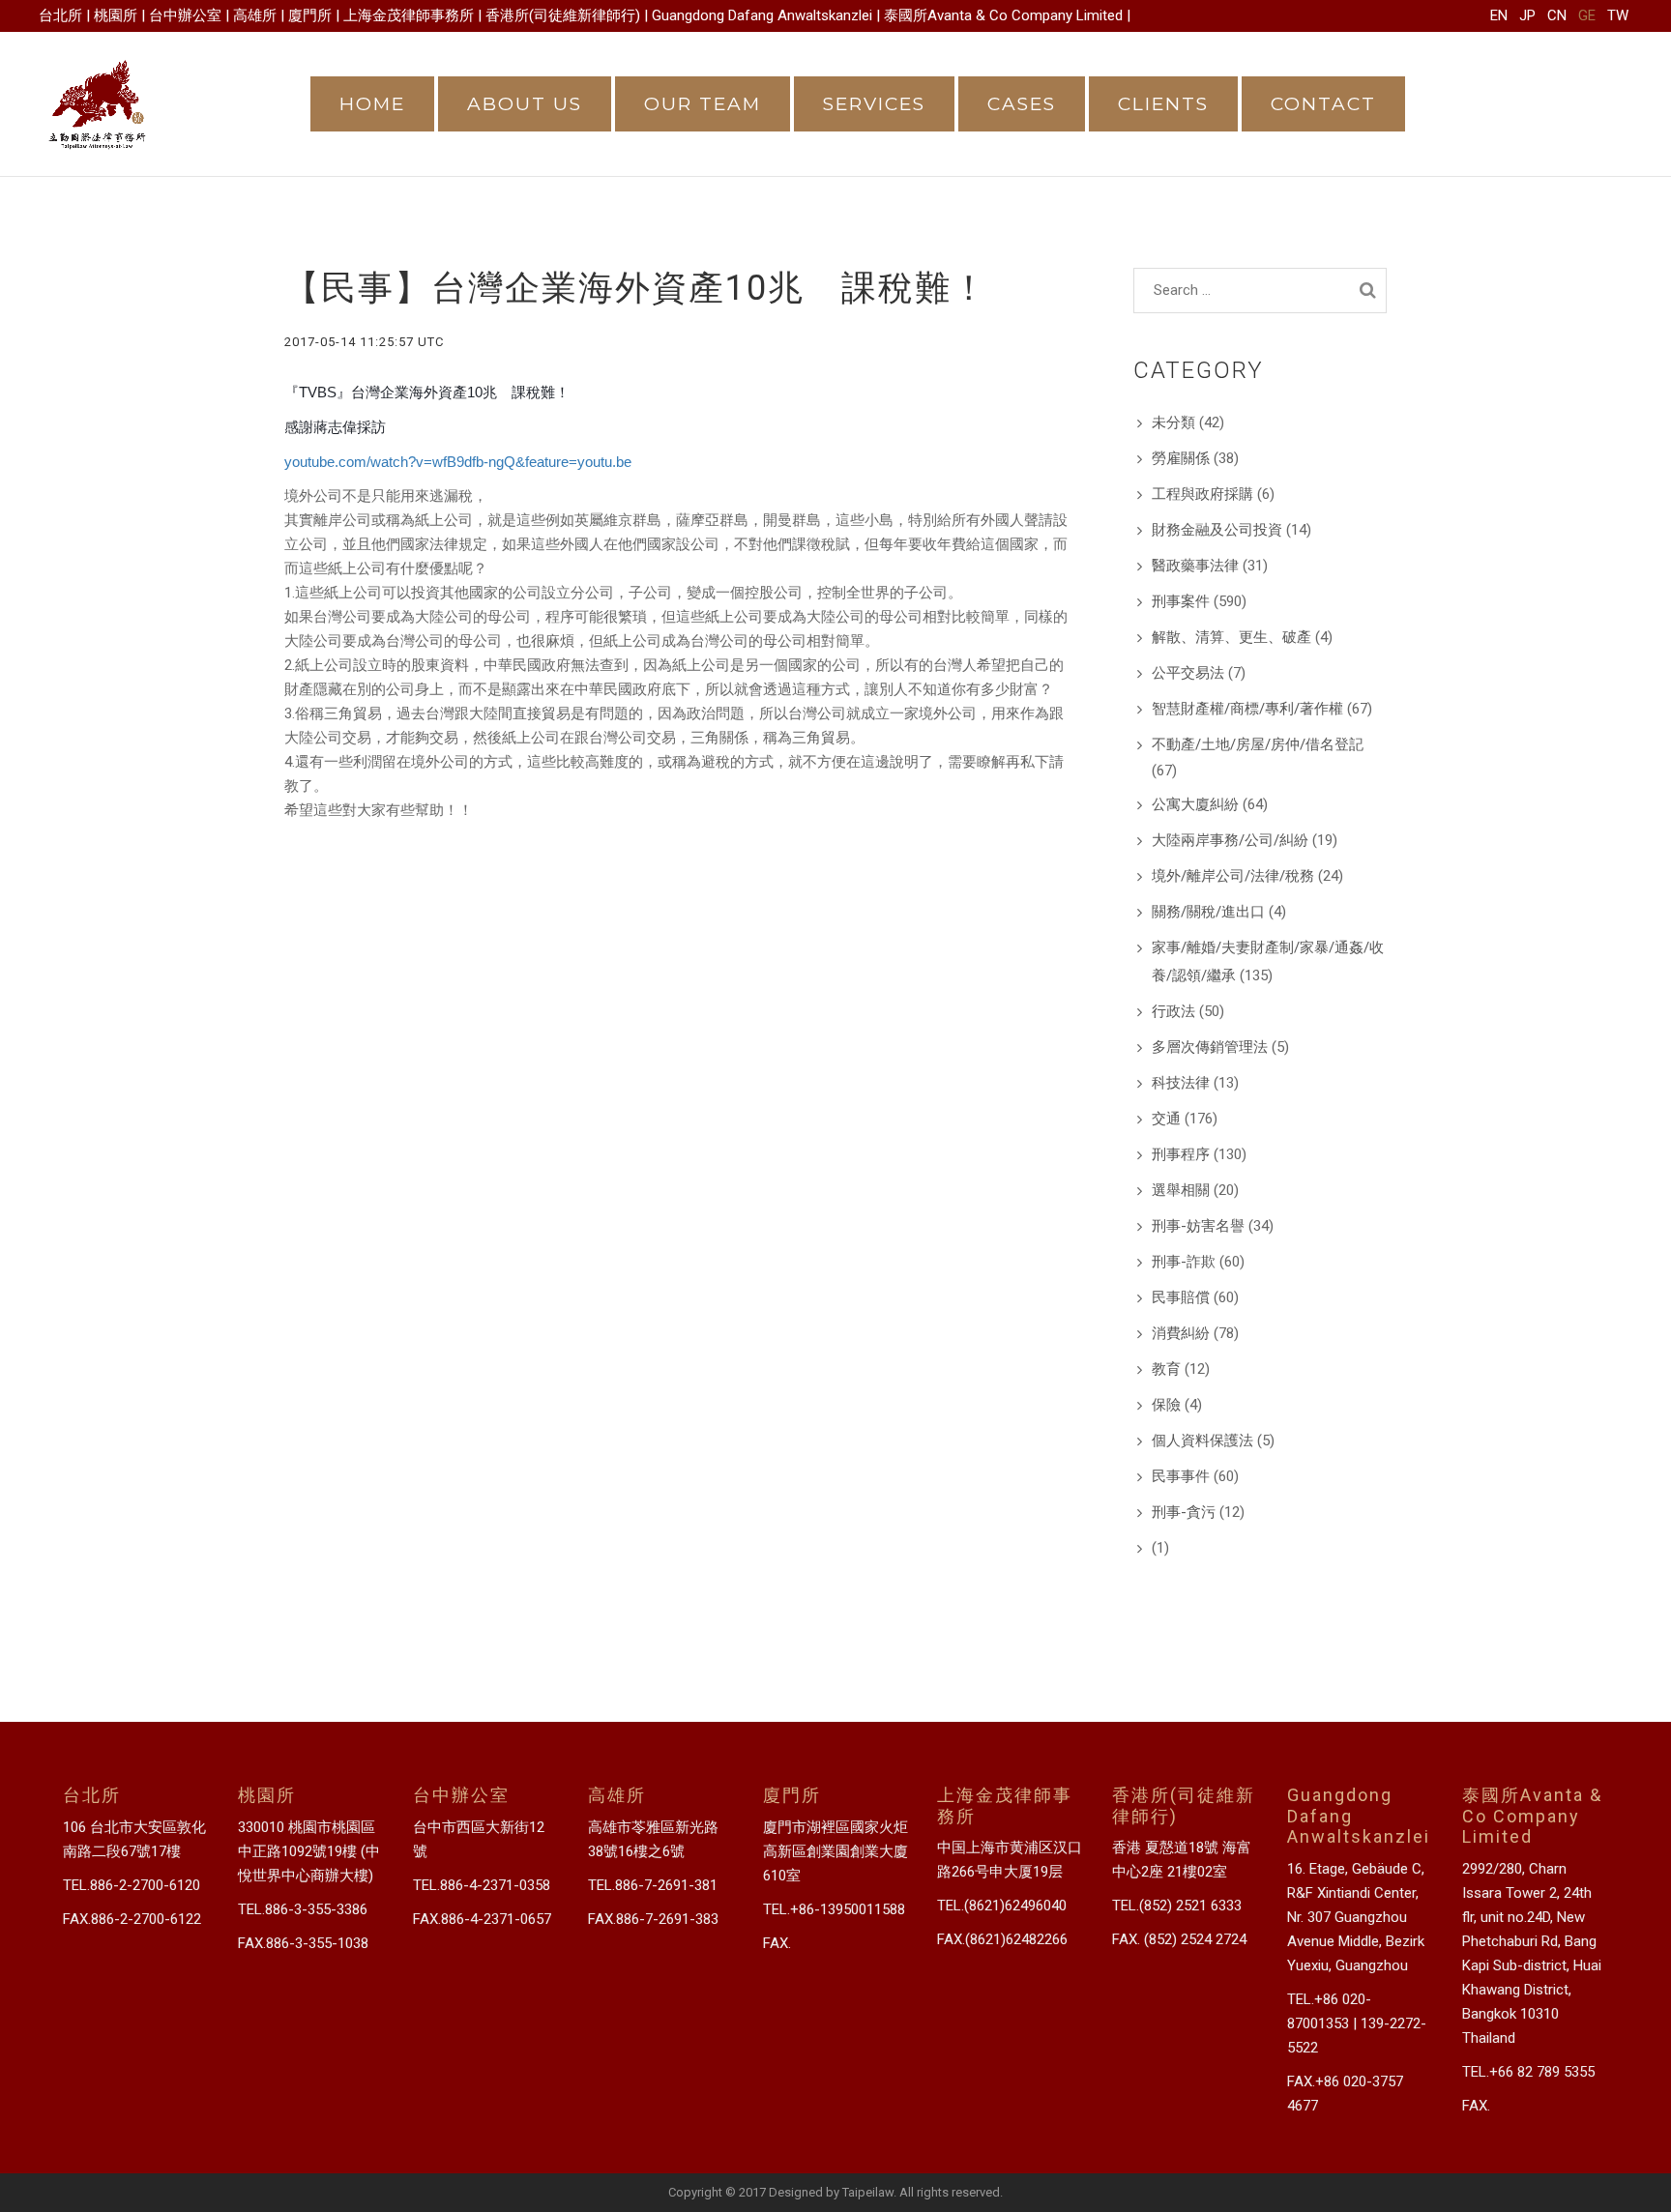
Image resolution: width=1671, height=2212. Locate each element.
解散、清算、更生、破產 (1231, 637)
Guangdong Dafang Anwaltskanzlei (762, 15)
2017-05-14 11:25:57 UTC (364, 342)
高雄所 (255, 15)
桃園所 (116, 15)
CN (1557, 15)
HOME (372, 104)
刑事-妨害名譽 (1198, 1226)
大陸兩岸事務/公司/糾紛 (1230, 840)
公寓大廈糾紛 (1195, 804)
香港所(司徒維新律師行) (563, 15)
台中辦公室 (185, 15)
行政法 (1173, 1011)
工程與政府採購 (1202, 494)
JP (1527, 15)
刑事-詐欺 (1184, 1262)
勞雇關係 (1181, 458)
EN (1499, 15)
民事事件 (1181, 1476)
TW (1618, 15)
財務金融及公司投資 (1217, 530)
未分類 (1173, 422)
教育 (1166, 1369)
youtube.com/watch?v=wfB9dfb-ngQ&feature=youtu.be (458, 462)
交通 (1166, 1119)
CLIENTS (1163, 104)
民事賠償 (1181, 1297)
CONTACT (1323, 104)
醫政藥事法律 (1195, 566)
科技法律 (1181, 1083)
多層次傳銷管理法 (1210, 1047)
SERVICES (874, 104)
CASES (1022, 104)
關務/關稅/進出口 (1208, 912)
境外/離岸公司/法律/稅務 (1233, 876)
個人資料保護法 (1202, 1441)
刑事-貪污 (1184, 1512)
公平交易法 (1188, 673)
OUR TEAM (703, 104)
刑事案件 (1181, 601)
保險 (1166, 1405)
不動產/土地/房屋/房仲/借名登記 (1258, 744)
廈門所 (310, 15)
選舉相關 (1181, 1190)
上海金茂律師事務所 (409, 15)
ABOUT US (525, 104)
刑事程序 (1181, 1154)
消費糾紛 (1181, 1333)
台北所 (60, 15)
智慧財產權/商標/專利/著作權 (1247, 709)
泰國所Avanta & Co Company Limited (1003, 15)
